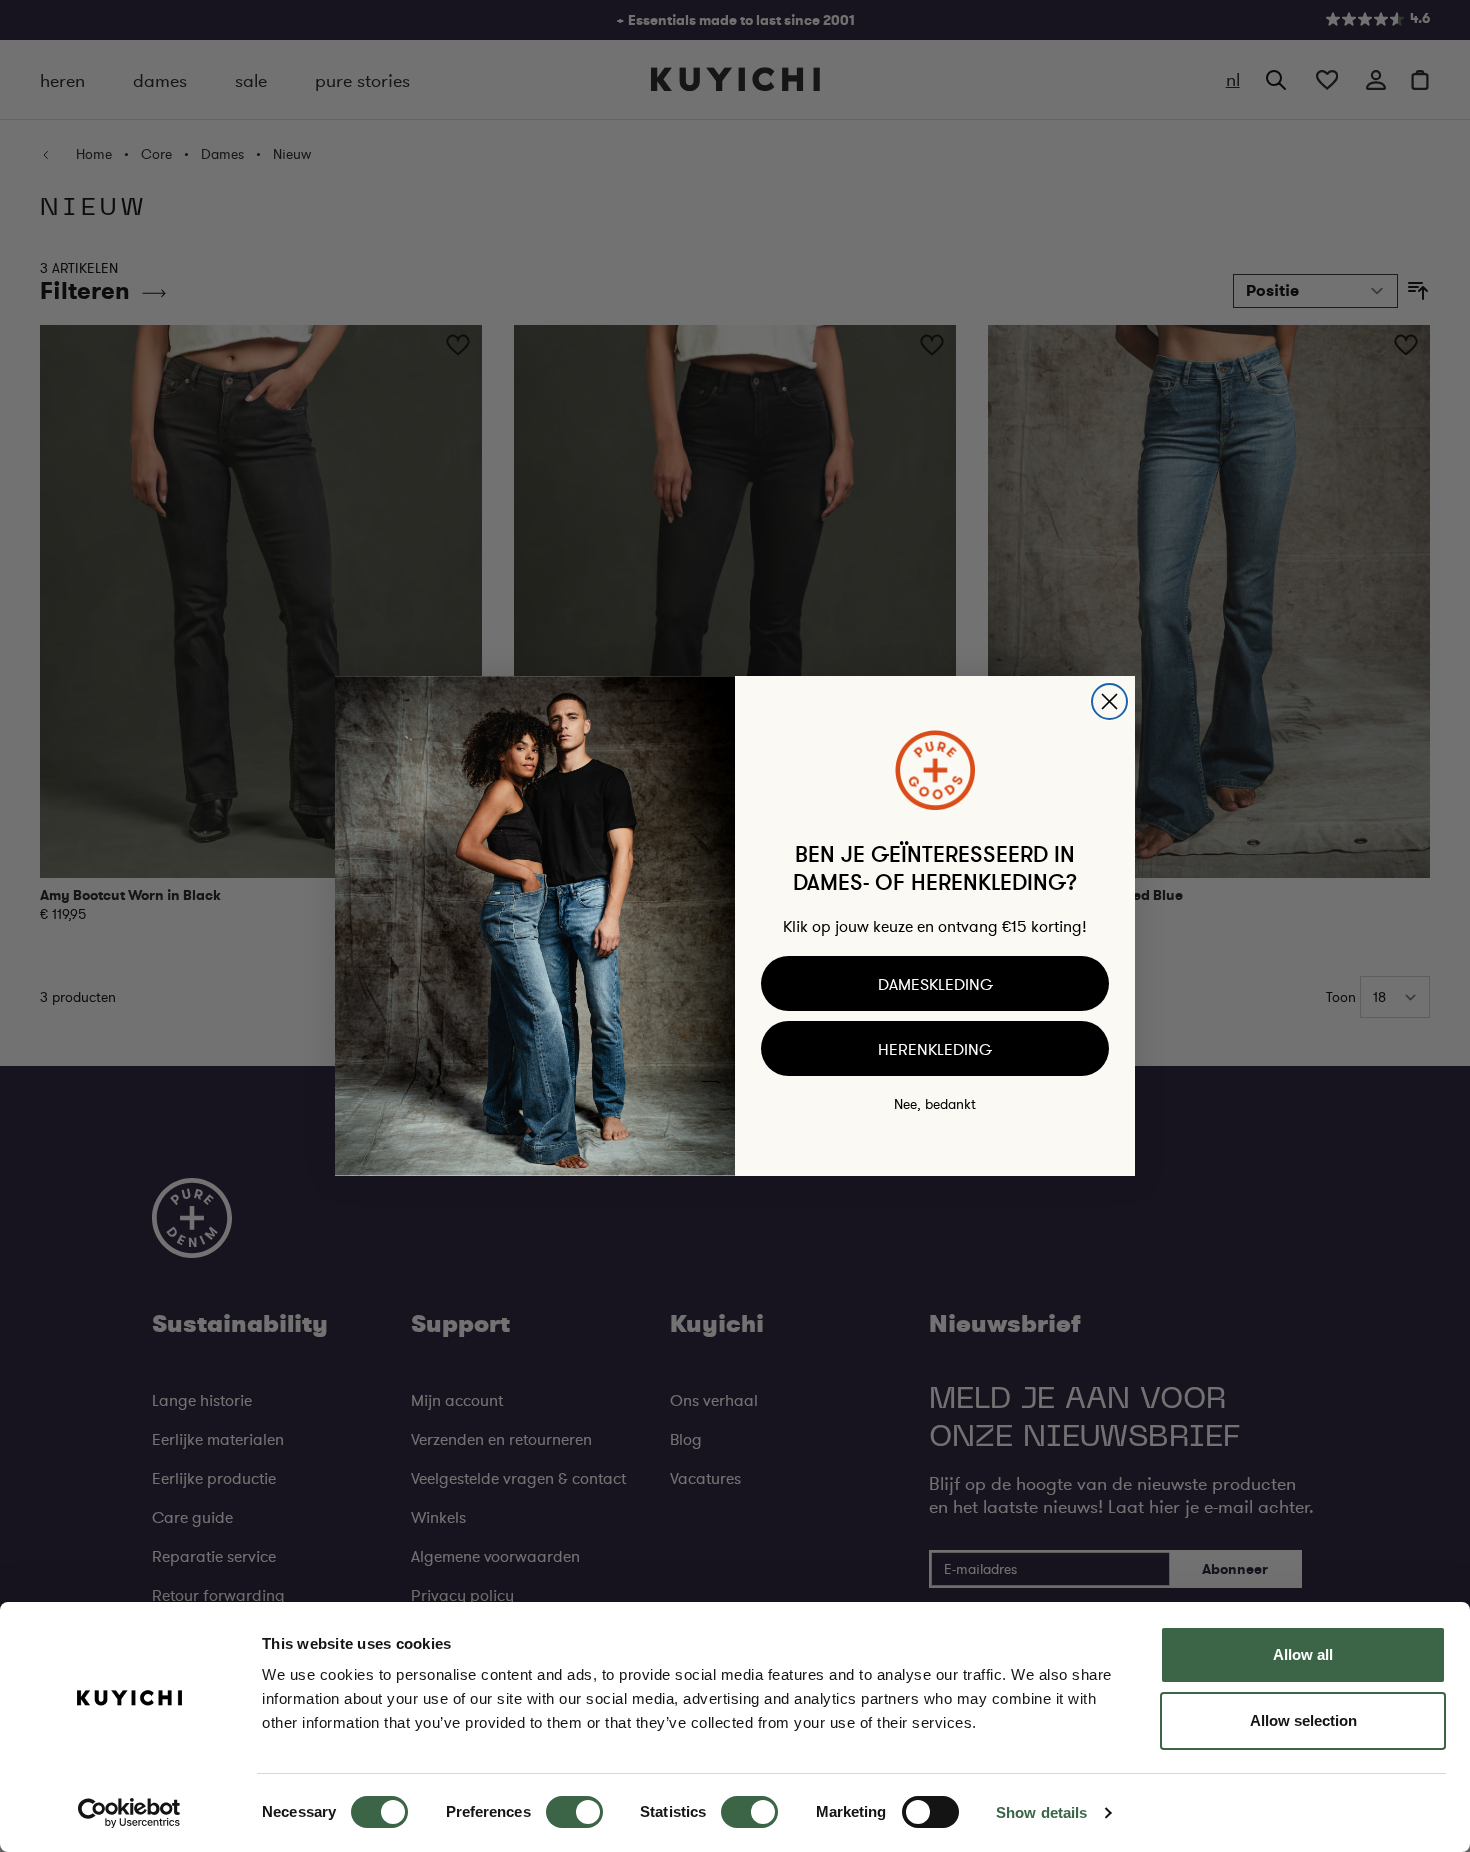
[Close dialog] (1109, 701)
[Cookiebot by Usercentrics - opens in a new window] (129, 1813)
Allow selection (1303, 1720)
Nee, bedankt (935, 1104)
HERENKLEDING (935, 1049)
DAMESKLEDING (935, 984)
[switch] (574, 1812)
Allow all (1303, 1654)
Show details (1041, 1812)
